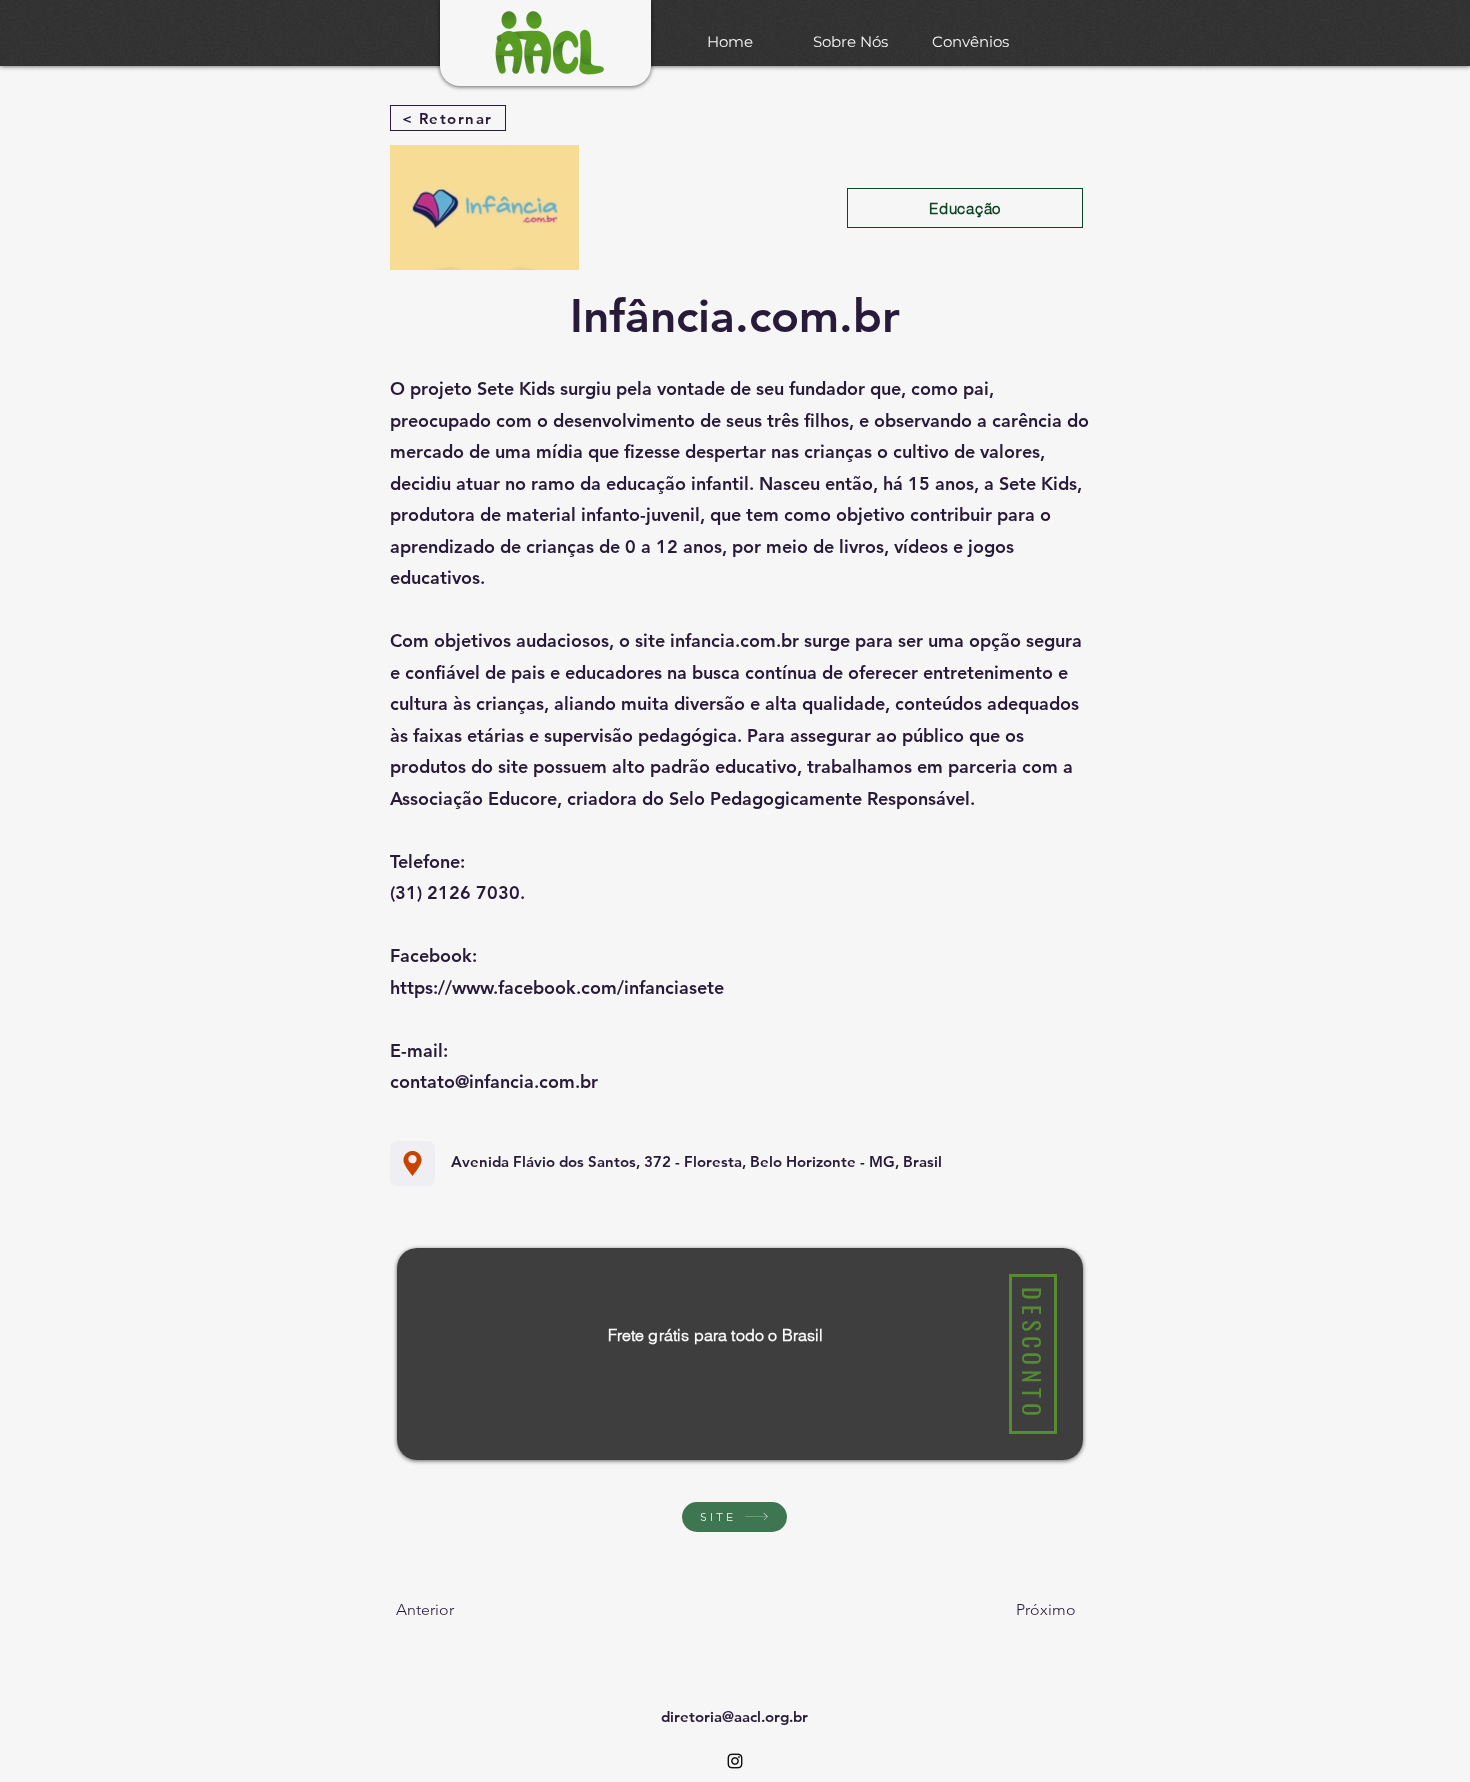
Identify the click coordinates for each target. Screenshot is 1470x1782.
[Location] (412, 1163)
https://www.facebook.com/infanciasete (557, 987)
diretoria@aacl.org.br (734, 1716)
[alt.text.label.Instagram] (735, 1761)
